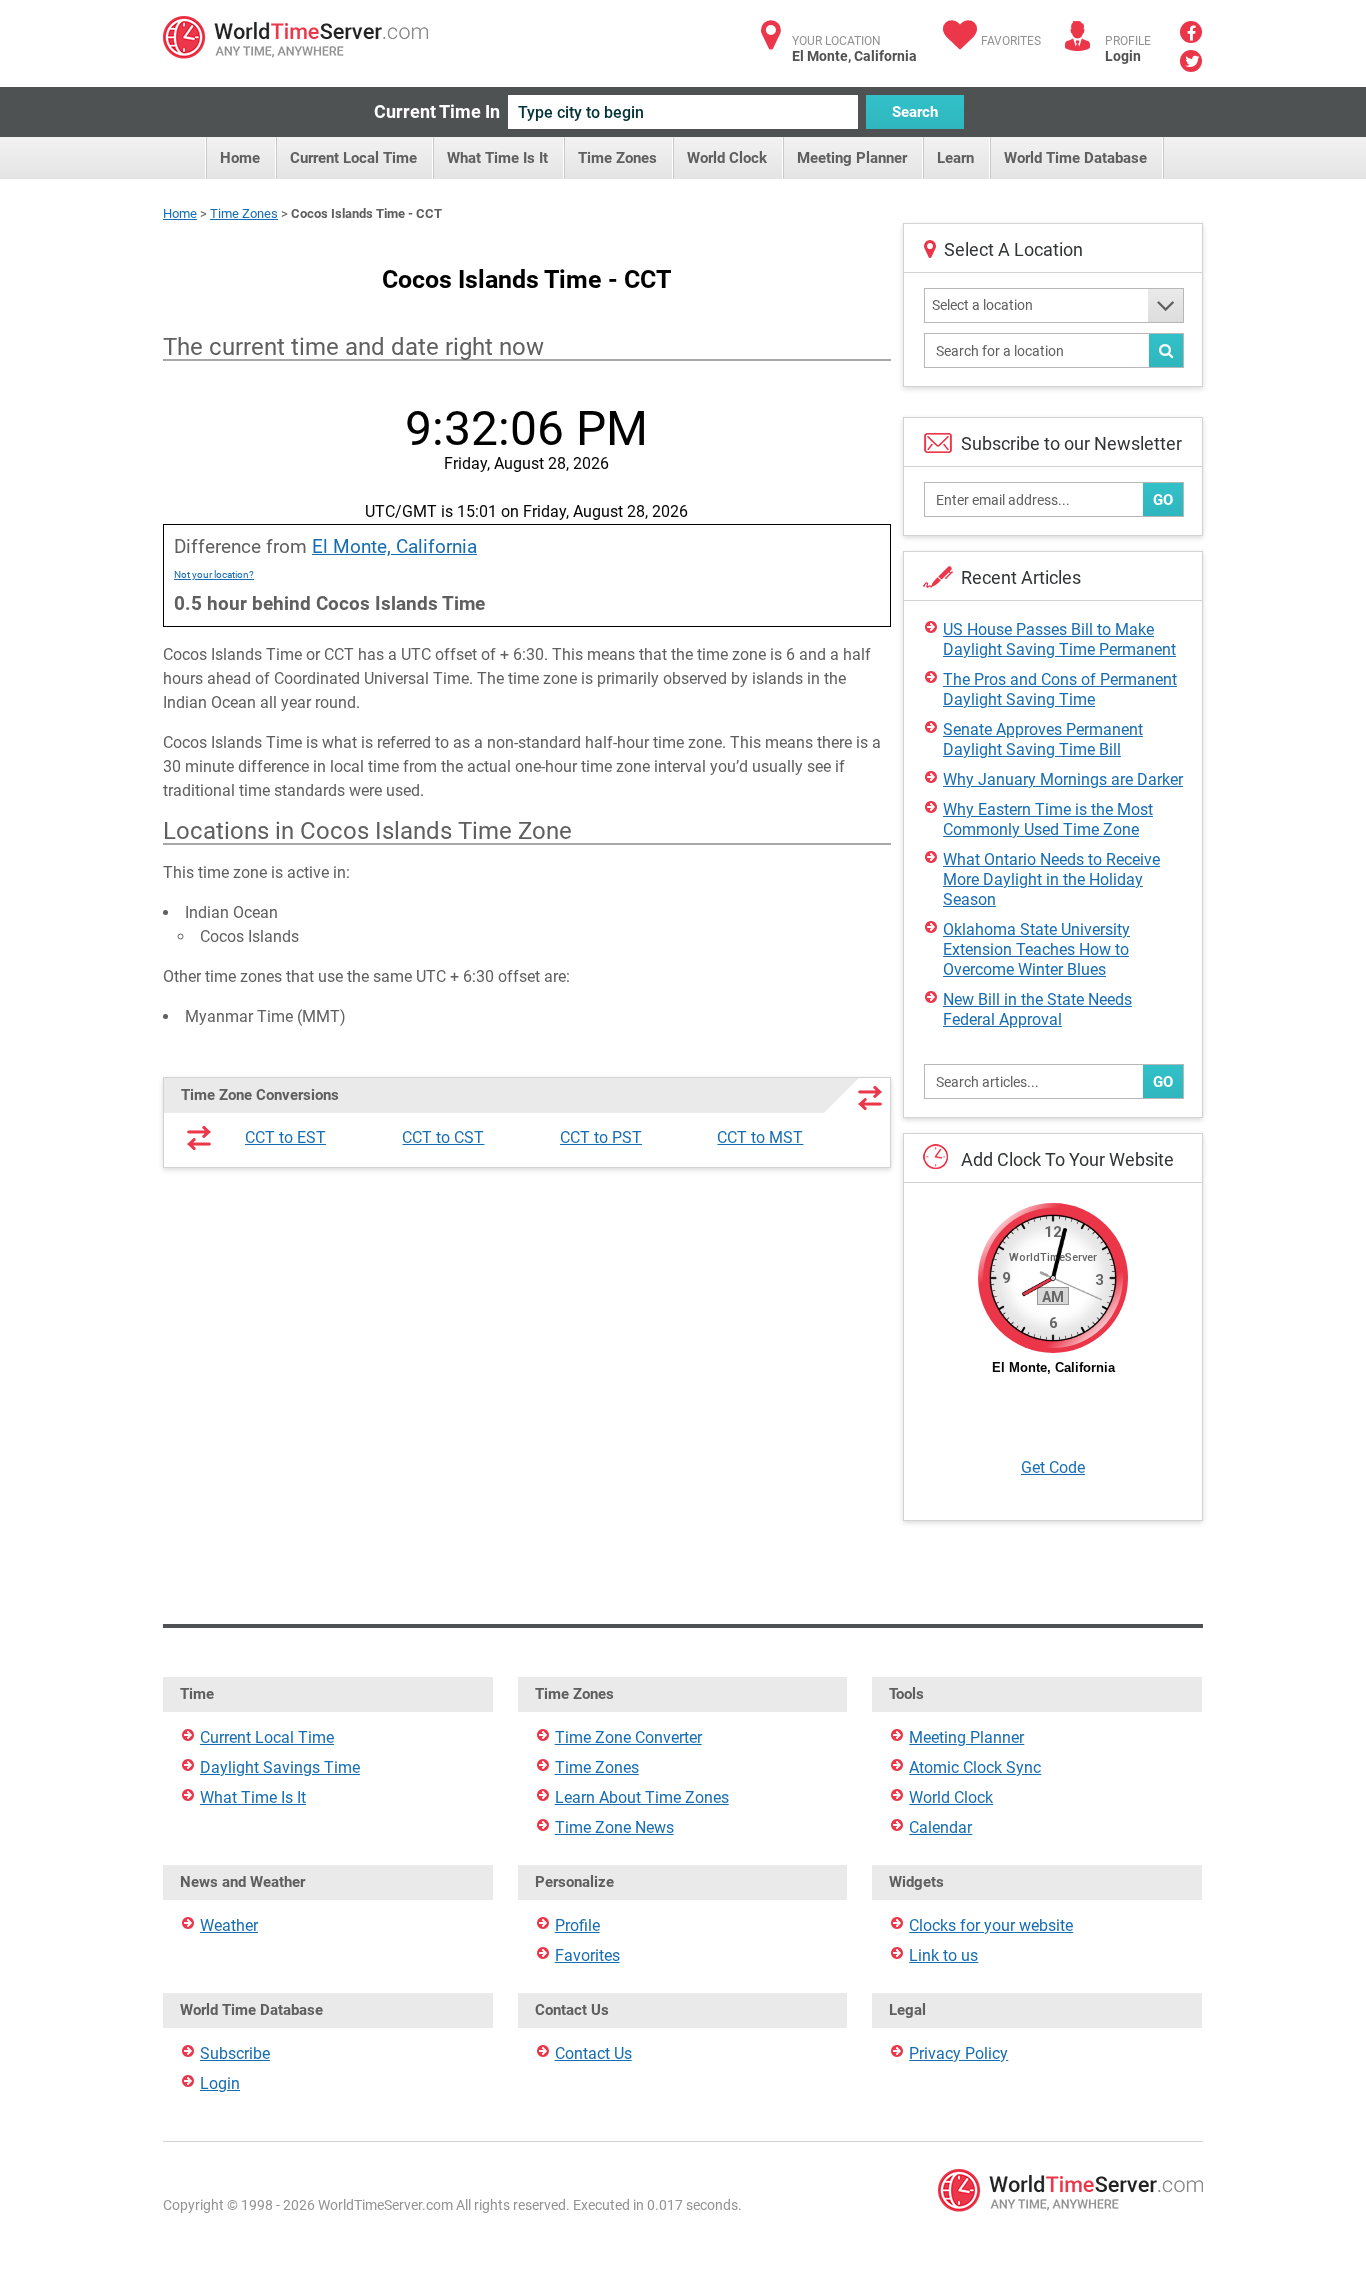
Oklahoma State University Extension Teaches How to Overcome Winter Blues (1036, 949)
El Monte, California (394, 546)
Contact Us (593, 2053)
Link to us (943, 1955)
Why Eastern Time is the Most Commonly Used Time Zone (1048, 819)
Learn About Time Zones (642, 1797)
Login (1123, 56)
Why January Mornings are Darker (1063, 779)
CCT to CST (443, 1137)
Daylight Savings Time (280, 1767)
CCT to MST (760, 1137)
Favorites (1011, 41)
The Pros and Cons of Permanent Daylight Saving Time (1060, 689)
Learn (955, 158)
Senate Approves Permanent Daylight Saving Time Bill (1043, 739)
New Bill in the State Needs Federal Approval (1037, 1009)
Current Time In (437, 111)
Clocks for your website (991, 1925)
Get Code (1053, 1467)
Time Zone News (614, 1827)
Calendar (940, 1827)
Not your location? (214, 574)
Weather (229, 1925)
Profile (577, 1925)
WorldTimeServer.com (295, 37)
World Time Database (1075, 158)
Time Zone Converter (628, 1737)
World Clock (727, 158)
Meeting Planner (852, 158)
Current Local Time (353, 158)
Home (240, 158)
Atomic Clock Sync (975, 1767)
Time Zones (617, 158)
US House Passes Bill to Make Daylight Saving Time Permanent (1059, 639)
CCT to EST (285, 1137)
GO (1163, 500)
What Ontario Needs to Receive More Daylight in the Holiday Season (1051, 879)
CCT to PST (601, 1137)
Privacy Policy (958, 2053)
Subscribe (235, 2053)
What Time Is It (497, 158)
